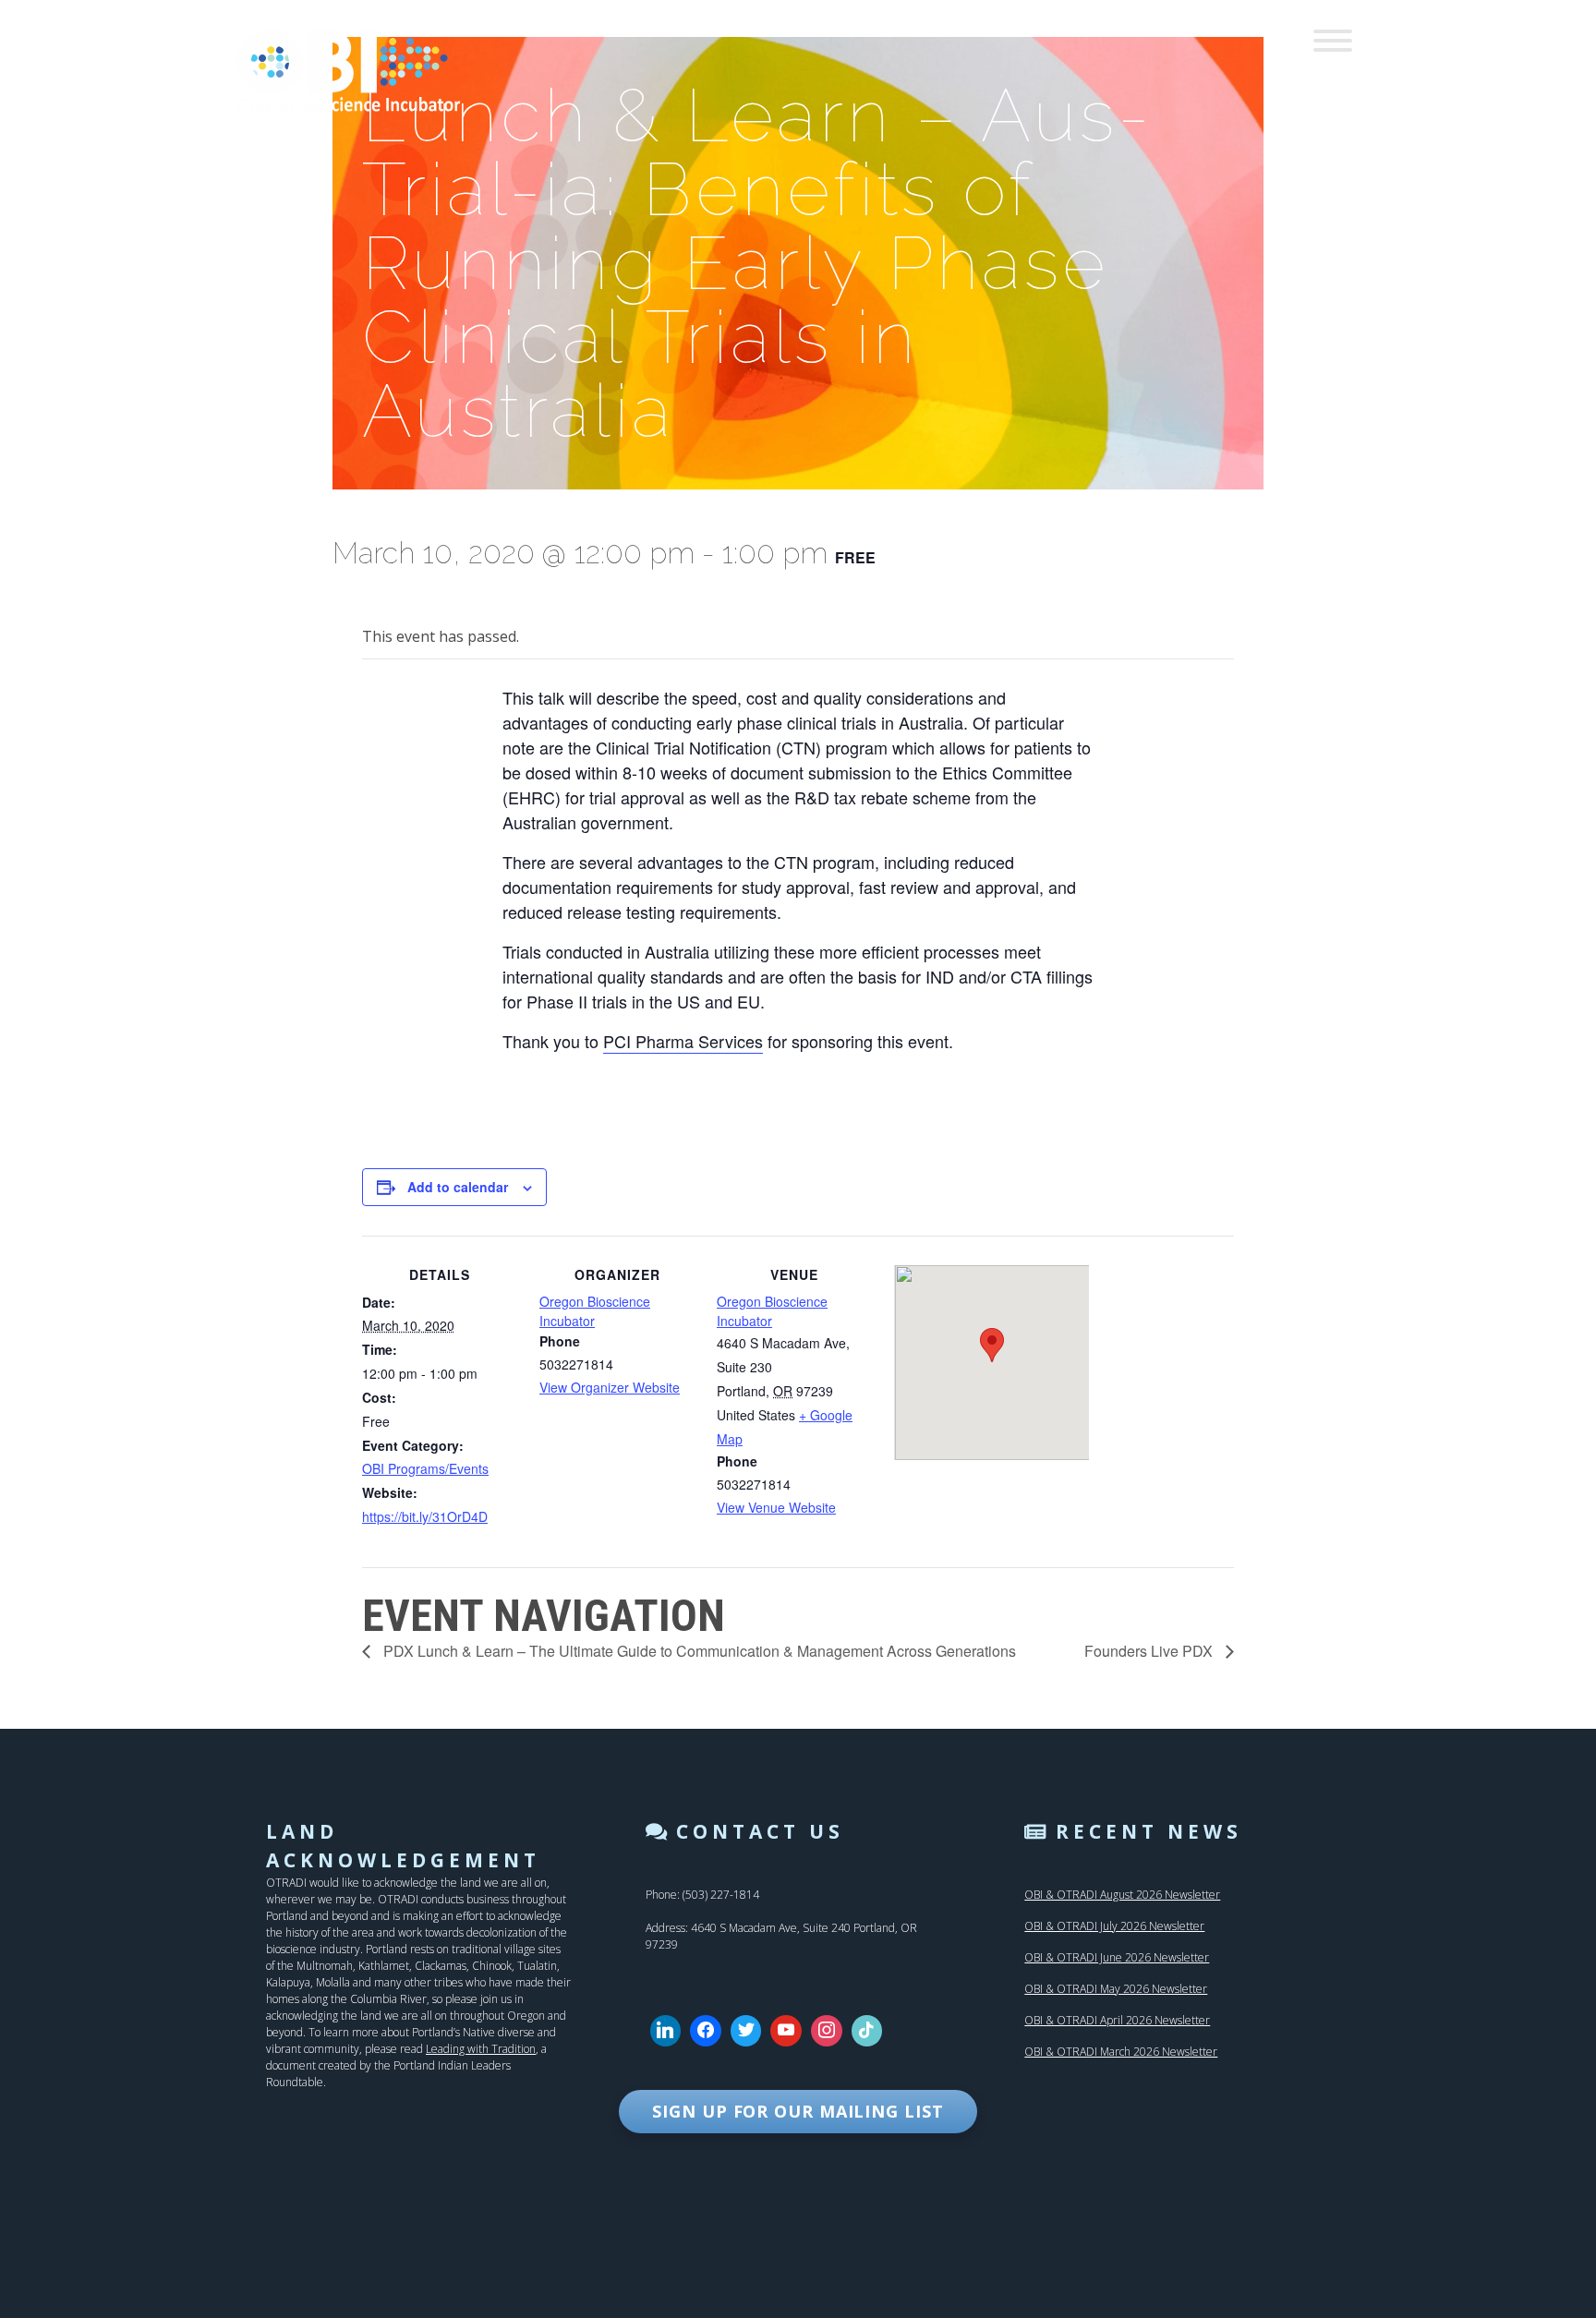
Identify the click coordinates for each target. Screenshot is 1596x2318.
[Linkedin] (666, 2031)
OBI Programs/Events (425, 1468)
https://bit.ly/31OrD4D (425, 1516)
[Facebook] (706, 2031)
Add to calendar (458, 1187)
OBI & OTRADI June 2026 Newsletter (1117, 1957)
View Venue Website (776, 1507)
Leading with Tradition (481, 2049)
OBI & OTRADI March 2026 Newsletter (1121, 2052)
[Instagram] (827, 2031)
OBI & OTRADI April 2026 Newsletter (1117, 2020)
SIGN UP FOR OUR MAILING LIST (798, 2111)
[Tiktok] (867, 2031)
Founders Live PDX (1150, 1651)
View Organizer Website (610, 1387)
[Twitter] (746, 2031)
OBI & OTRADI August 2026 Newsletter (1122, 1895)
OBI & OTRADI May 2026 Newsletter (1116, 1989)
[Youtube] (786, 2031)
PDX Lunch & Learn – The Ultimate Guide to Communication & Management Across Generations (698, 1651)
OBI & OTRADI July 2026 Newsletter (1114, 1926)
